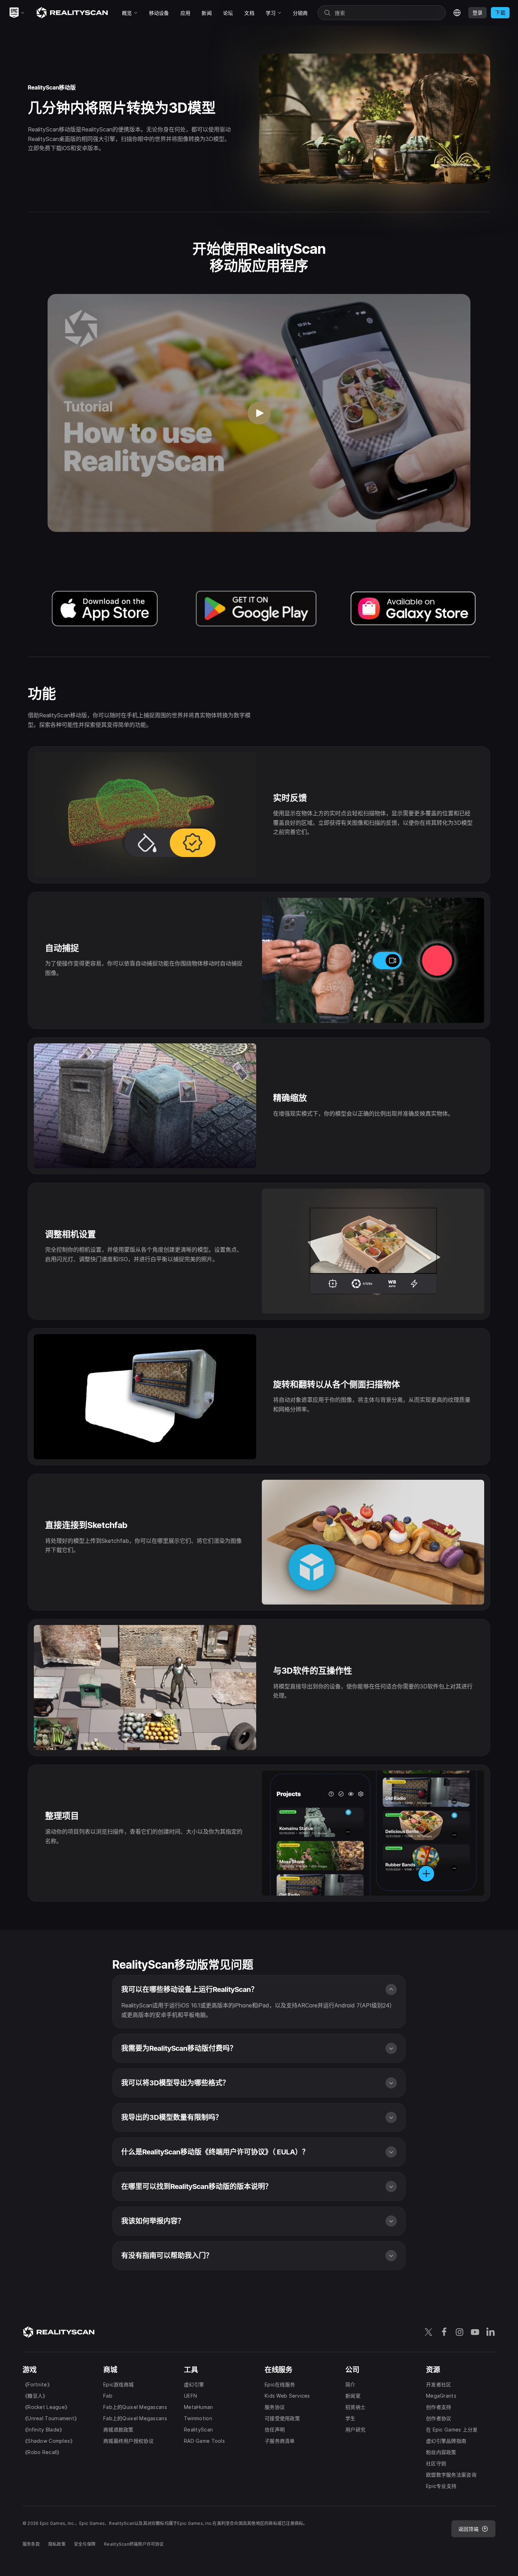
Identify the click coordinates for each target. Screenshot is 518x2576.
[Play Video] (259, 413)
